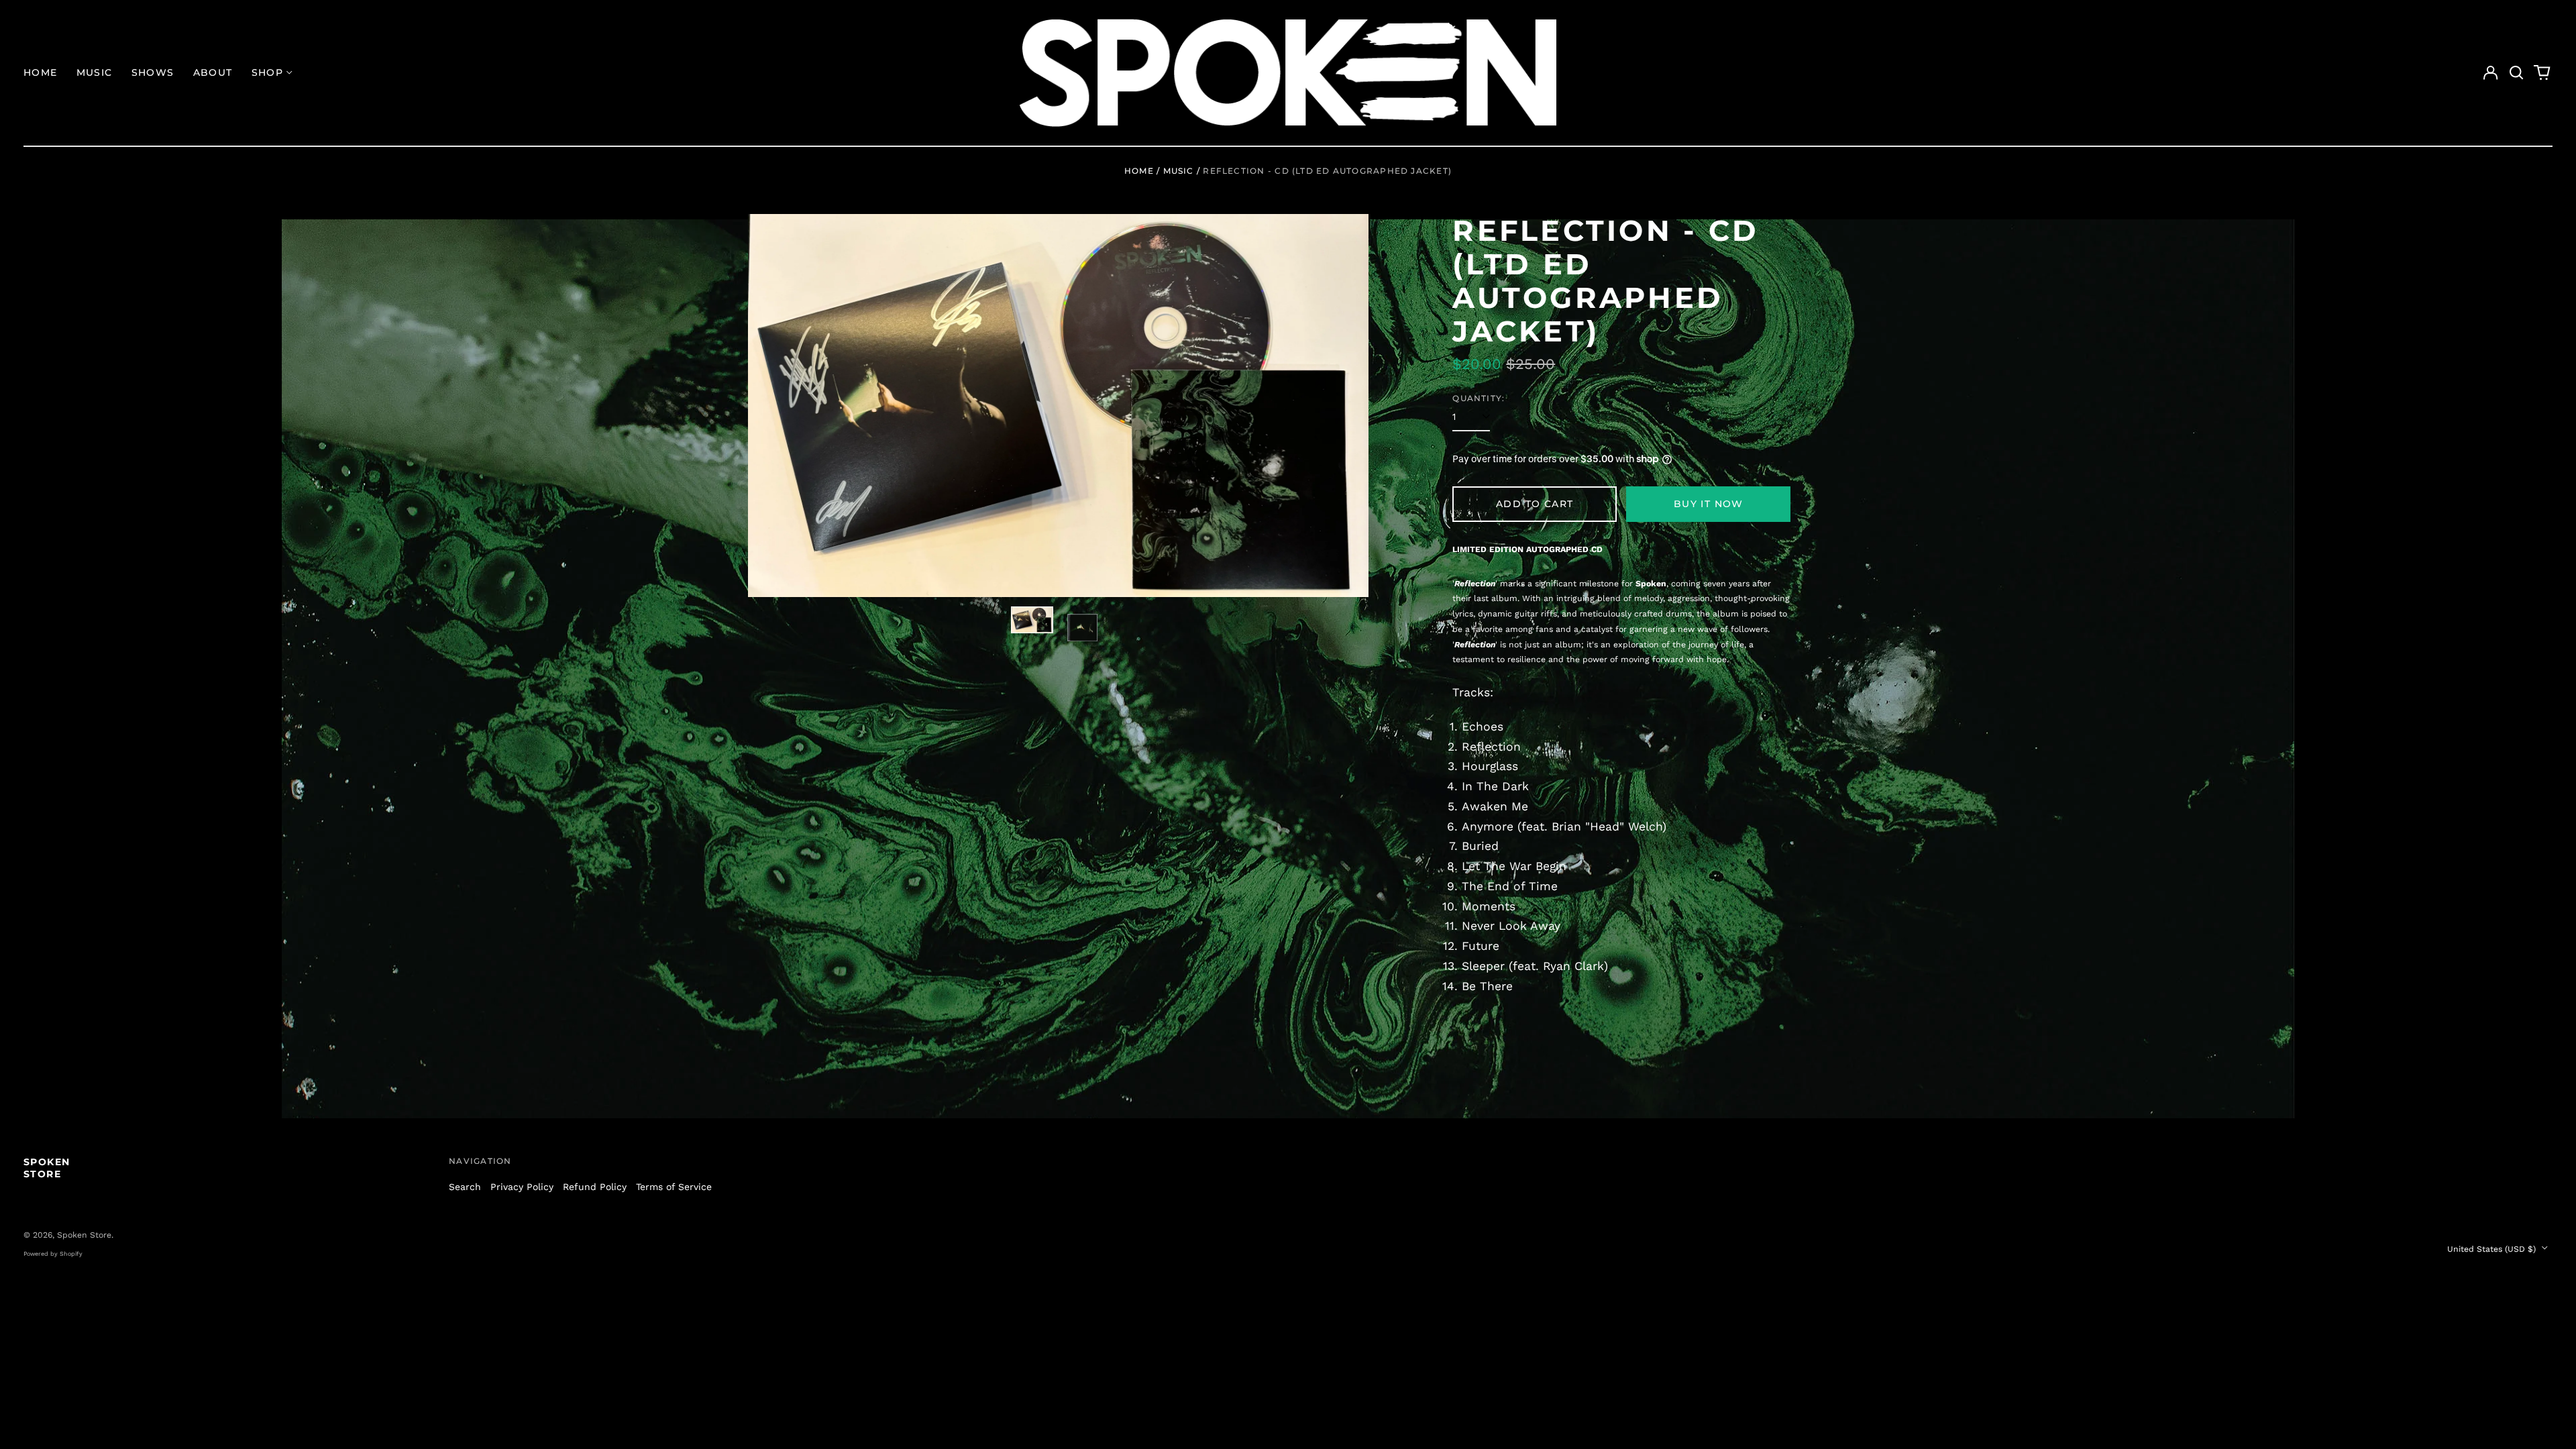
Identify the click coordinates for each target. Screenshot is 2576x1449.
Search (465, 1187)
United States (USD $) (2493, 1249)
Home (41, 72)
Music (95, 72)
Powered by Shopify (53, 1254)
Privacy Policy (522, 1187)
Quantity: (1479, 398)
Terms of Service (674, 1187)
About (213, 72)
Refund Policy (595, 1187)
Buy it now (1709, 504)
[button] (2516, 73)
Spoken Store (47, 1168)
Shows (153, 72)
